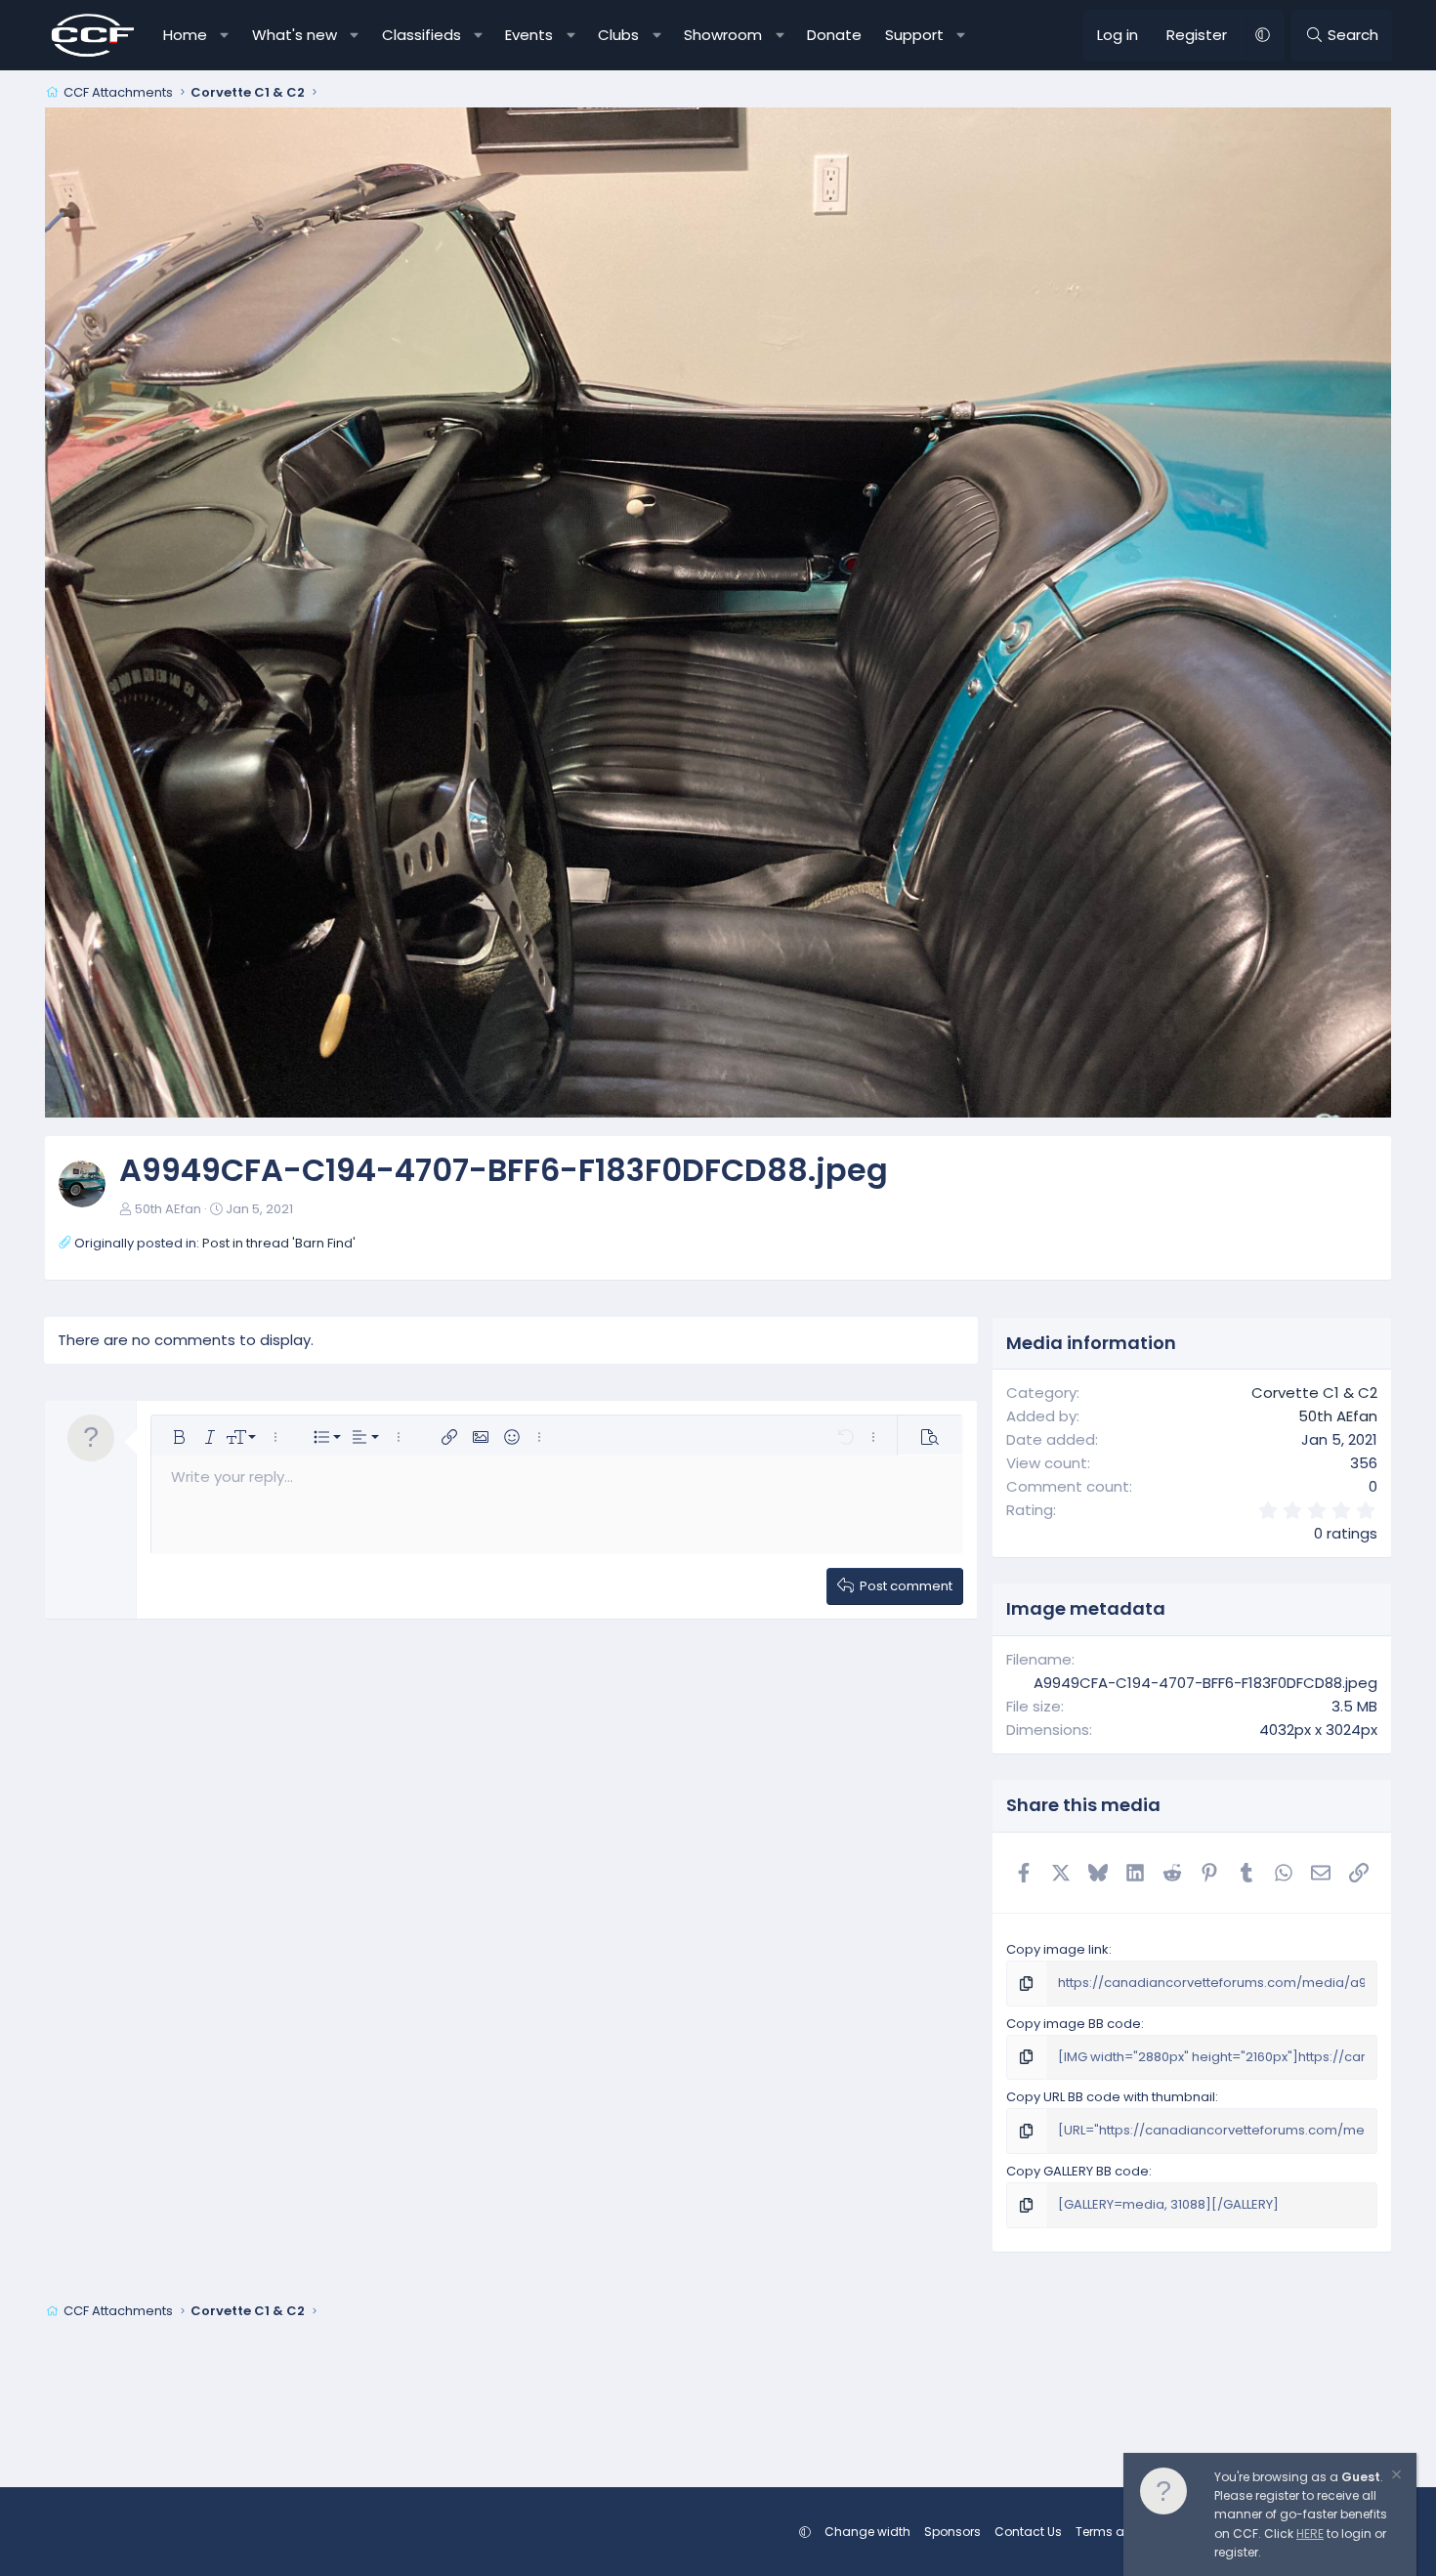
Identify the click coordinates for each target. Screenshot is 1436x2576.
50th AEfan (168, 1209)
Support (914, 35)
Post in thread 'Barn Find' (279, 1243)
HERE (1310, 2534)
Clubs (618, 35)
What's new (295, 35)
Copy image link (1057, 1949)
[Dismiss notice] (1395, 2477)
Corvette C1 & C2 (1314, 1393)
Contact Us (1028, 2532)
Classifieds (422, 35)
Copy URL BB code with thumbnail (1111, 2097)
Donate (834, 35)
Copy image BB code (1074, 2024)
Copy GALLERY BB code (1077, 2171)
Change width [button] (867, 2532)
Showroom (723, 35)
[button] (225, 35)
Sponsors (952, 2532)
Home (185, 35)
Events (529, 35)
